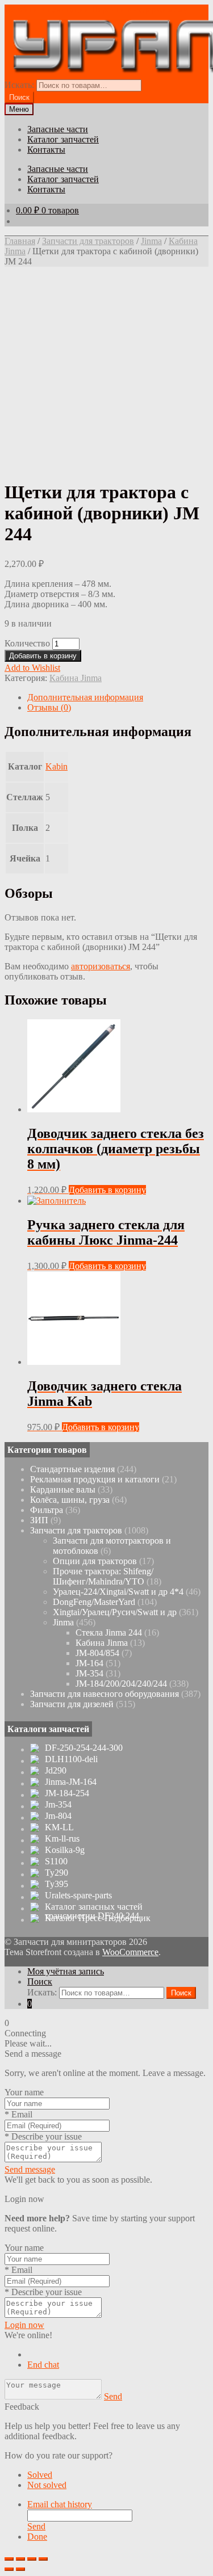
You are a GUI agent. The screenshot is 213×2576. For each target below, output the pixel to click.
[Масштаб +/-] (43, 2559)
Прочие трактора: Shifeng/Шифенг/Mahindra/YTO (103, 1576)
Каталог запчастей (63, 139)
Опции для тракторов (95, 1561)
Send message (30, 2169)
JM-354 (89, 1673)
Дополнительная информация (85, 697)
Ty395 (57, 1884)
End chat (43, 2365)
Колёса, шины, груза (70, 1500)
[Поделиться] (20, 2559)
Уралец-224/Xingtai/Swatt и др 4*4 (118, 1592)
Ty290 (57, 1873)
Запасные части (58, 129)
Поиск (40, 1982)
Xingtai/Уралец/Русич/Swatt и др (115, 1612)
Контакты (46, 150)
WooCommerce (130, 1952)
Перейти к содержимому (139, 9)
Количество (27, 643)
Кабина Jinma (76, 678)
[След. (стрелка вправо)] (20, 2569)
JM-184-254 (67, 1793)
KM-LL (59, 1827)
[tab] (118, 697)
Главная (20, 241)
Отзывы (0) (49, 707)
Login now (24, 2325)
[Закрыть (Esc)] (9, 2559)
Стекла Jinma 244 (109, 1632)
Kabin (57, 766)
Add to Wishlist (32, 668)
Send (113, 2396)
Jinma (151, 241)
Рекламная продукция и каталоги (95, 1479)
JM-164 (89, 1663)
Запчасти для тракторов (88, 241)
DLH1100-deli (71, 1759)
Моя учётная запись (66, 1971)
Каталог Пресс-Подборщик (98, 1918)
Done (37, 2537)
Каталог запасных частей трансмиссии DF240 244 (94, 1911)
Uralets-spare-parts (78, 1896)
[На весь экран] (32, 2559)
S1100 (56, 1861)
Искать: (19, 85)
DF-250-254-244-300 (84, 1748)
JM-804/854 (97, 1653)
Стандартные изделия (72, 1469)
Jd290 (56, 1771)
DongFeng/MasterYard (94, 1602)
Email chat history (60, 2504)
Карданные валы (63, 1489)
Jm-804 (58, 1816)
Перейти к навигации (47, 9)
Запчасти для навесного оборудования (105, 1694)
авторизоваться (101, 966)
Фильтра (47, 1510)
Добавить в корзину (43, 656)
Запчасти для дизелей (72, 1704)
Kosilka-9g (65, 1850)
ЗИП (39, 1520)
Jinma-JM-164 (71, 1782)
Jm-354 (58, 1805)
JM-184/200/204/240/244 (121, 1684)
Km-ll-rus (62, 1839)
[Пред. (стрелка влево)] (9, 2569)
